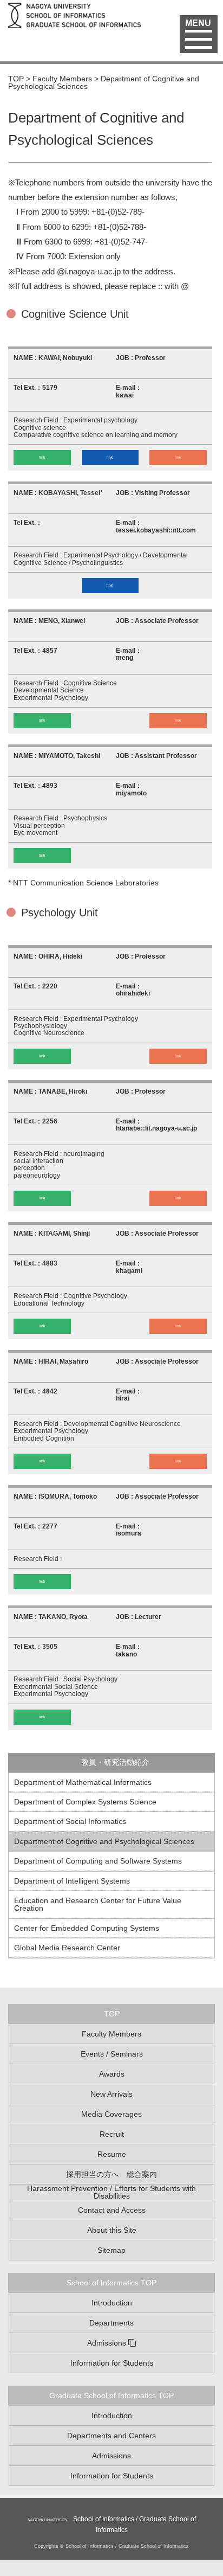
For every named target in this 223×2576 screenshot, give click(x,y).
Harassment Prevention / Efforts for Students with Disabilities (111, 2192)
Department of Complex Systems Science (85, 1802)
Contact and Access (112, 2210)
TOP (112, 2014)
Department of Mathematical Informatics (83, 1782)
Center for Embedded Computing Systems (87, 1928)
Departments (111, 2323)
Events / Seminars (112, 2054)
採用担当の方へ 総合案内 (111, 2174)
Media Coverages (111, 2114)
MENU (198, 23)
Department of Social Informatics (70, 1821)
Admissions (107, 2343)
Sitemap (111, 2250)
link (42, 457)
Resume (112, 2154)
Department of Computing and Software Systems (98, 1861)
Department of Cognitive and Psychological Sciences (104, 1841)
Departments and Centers (111, 2436)
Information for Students (112, 2363)
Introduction (112, 2303)
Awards (112, 2074)
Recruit (112, 2134)
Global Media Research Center (67, 1948)
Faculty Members (111, 2034)
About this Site (112, 2230)
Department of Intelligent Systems (72, 1881)
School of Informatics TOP (111, 2283)
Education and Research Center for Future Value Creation (98, 1904)
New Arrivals (111, 2094)
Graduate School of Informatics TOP (111, 2395)
